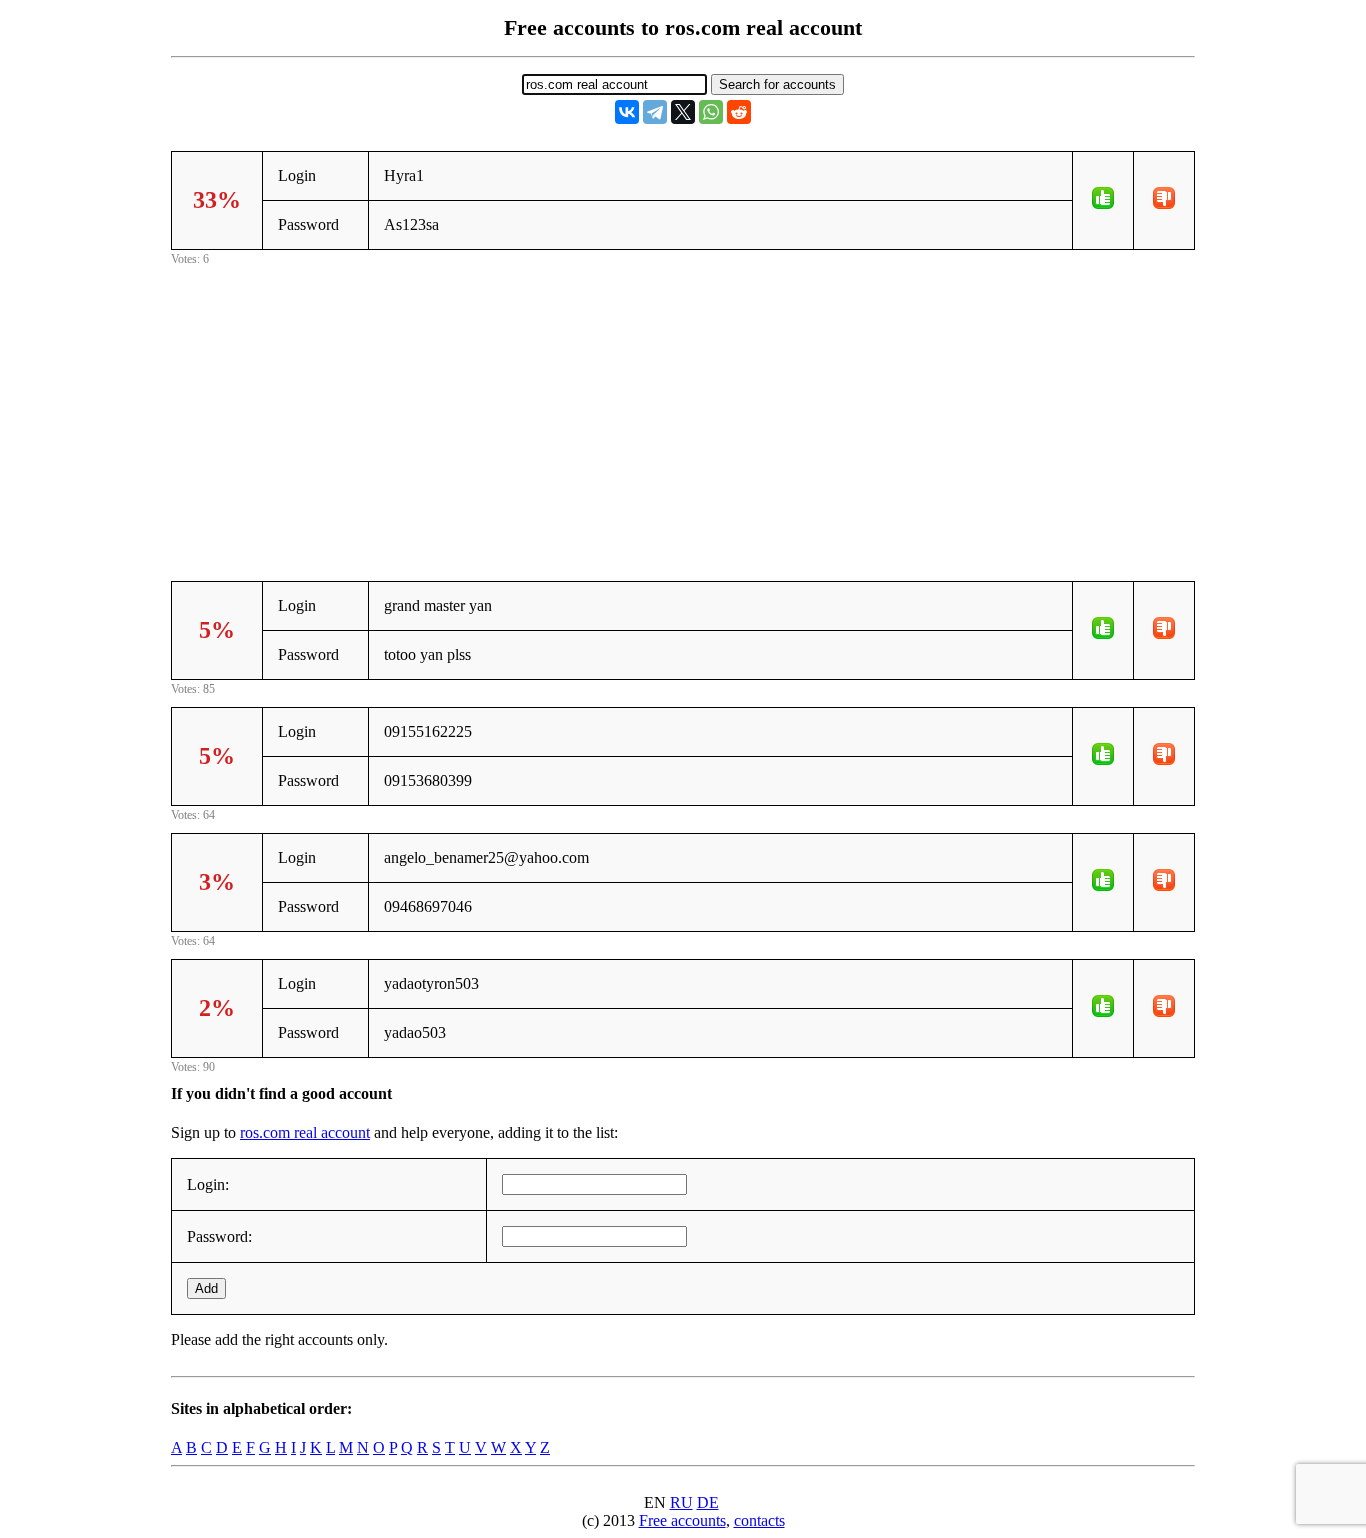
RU (681, 1502)
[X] (683, 112)
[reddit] (739, 112)
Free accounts (682, 1520)
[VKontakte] (627, 112)
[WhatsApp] (711, 112)
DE (708, 1502)
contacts (759, 1520)
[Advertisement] (683, 410)
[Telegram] (655, 112)
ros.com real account (305, 1132)
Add (206, 1288)
